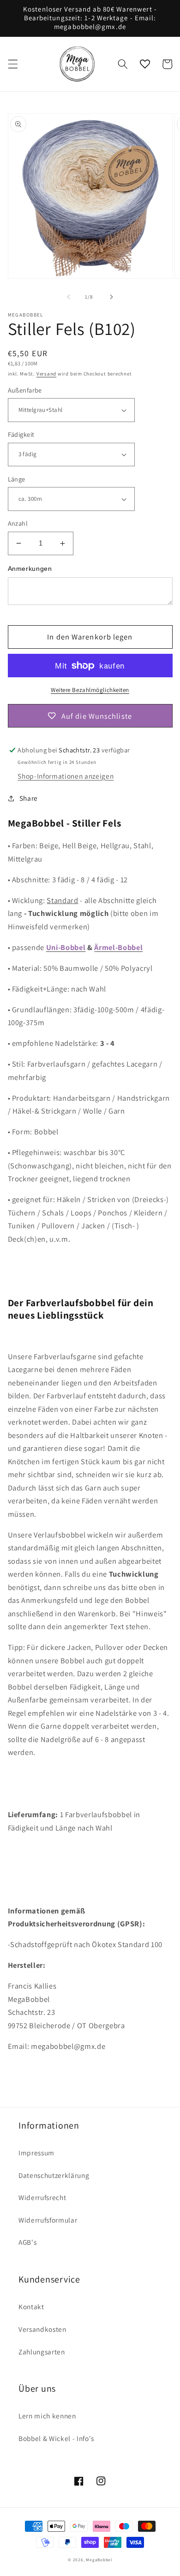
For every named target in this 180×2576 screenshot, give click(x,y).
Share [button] (29, 798)
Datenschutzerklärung (54, 2175)
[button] (12, 64)
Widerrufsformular (48, 2220)
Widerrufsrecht (42, 2197)
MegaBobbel (99, 2560)
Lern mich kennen (47, 2416)
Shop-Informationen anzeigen (66, 776)
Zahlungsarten (42, 2352)
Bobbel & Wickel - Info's (56, 2438)
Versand (46, 374)
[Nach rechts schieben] (111, 297)
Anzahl (18, 523)
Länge (17, 479)
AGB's (27, 2242)
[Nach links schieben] (69, 297)
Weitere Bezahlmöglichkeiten (90, 690)
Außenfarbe (25, 390)
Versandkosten (42, 2329)
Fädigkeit (21, 434)
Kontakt (31, 2306)
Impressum (36, 2153)
